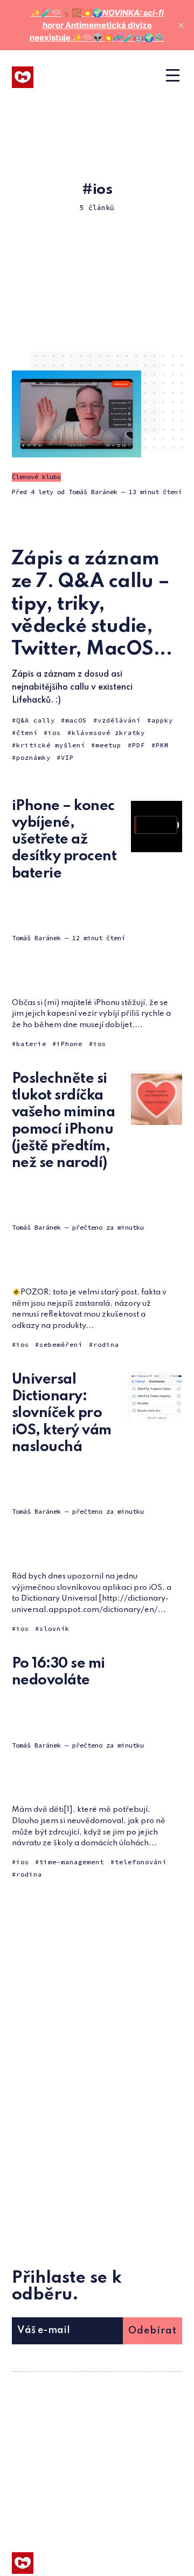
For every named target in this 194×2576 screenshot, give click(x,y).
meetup (108, 745)
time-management (72, 1862)
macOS (76, 720)
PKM (162, 745)
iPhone (70, 1044)
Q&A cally (36, 720)
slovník (54, 1628)
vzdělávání (119, 720)
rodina (106, 1344)
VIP (67, 757)
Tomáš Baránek (93, 492)
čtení (27, 733)
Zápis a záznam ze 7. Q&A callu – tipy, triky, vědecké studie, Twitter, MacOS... (92, 604)
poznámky (33, 757)
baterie (31, 1044)
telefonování (141, 1862)
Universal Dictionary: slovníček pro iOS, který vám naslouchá (62, 1413)
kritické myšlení (51, 745)
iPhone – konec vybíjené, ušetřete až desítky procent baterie (64, 840)
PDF (138, 745)
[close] (181, 25)
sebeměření (61, 1344)
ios (54, 733)
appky (162, 720)
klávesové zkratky (108, 733)
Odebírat (153, 2331)
